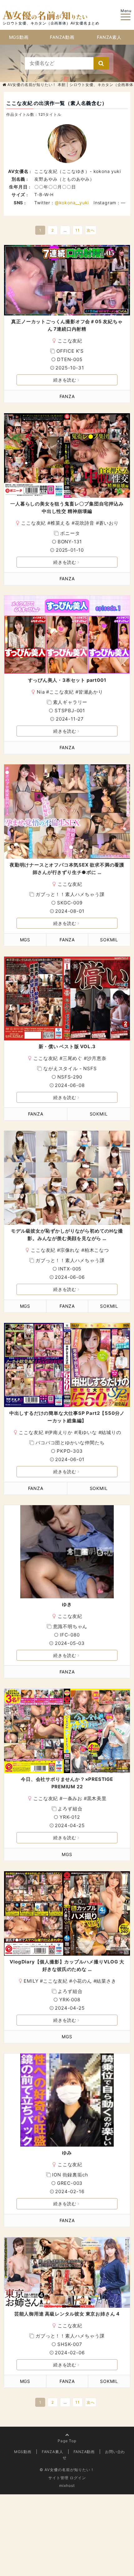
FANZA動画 (62, 37)
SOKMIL (109, 940)
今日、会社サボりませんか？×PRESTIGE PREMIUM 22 (67, 1783)
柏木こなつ (97, 1250)
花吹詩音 (85, 523)
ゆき (67, 1604)
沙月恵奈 (97, 1058)
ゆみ (67, 2153)
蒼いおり (109, 523)
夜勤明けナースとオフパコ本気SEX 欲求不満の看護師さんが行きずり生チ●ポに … (67, 869)
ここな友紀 (70, 341)
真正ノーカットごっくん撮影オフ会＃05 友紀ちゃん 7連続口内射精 (67, 325)
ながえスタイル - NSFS (70, 1068)
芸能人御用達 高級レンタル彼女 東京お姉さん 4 (67, 2314)
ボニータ (70, 533)
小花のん (82, 1981)
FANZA (67, 396)
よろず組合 (70, 1809)
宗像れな (70, 1250)
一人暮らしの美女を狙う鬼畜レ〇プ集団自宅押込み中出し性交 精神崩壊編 (67, 507)
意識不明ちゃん (70, 1626)
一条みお (72, 1798)
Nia (41, 692)
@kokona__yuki (72, 203)
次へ (91, 230)
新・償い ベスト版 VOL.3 (67, 1046)
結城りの (111, 1432)
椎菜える (60, 523)
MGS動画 (19, 37)
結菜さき (106, 1981)
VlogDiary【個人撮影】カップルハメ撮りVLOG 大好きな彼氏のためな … (67, 1965)
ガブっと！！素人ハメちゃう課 (70, 894)
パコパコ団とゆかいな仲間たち (70, 1443)
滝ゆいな (87, 1432)
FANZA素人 (109, 37)
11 (78, 230)
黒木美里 (97, 1798)
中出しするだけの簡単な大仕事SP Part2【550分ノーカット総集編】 (67, 1417)
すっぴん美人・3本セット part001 (67, 680)
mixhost (67, 2485)
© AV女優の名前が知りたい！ (67, 2470)
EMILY (31, 1981)
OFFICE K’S (70, 351)
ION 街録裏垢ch (70, 2175)
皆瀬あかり (91, 692)
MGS (25, 940)
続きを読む (65, 380)
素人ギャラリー (70, 702)
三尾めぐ (72, 1058)
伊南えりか (60, 1432)
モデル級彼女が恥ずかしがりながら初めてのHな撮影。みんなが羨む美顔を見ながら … (67, 1235)
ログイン (78, 2478)
